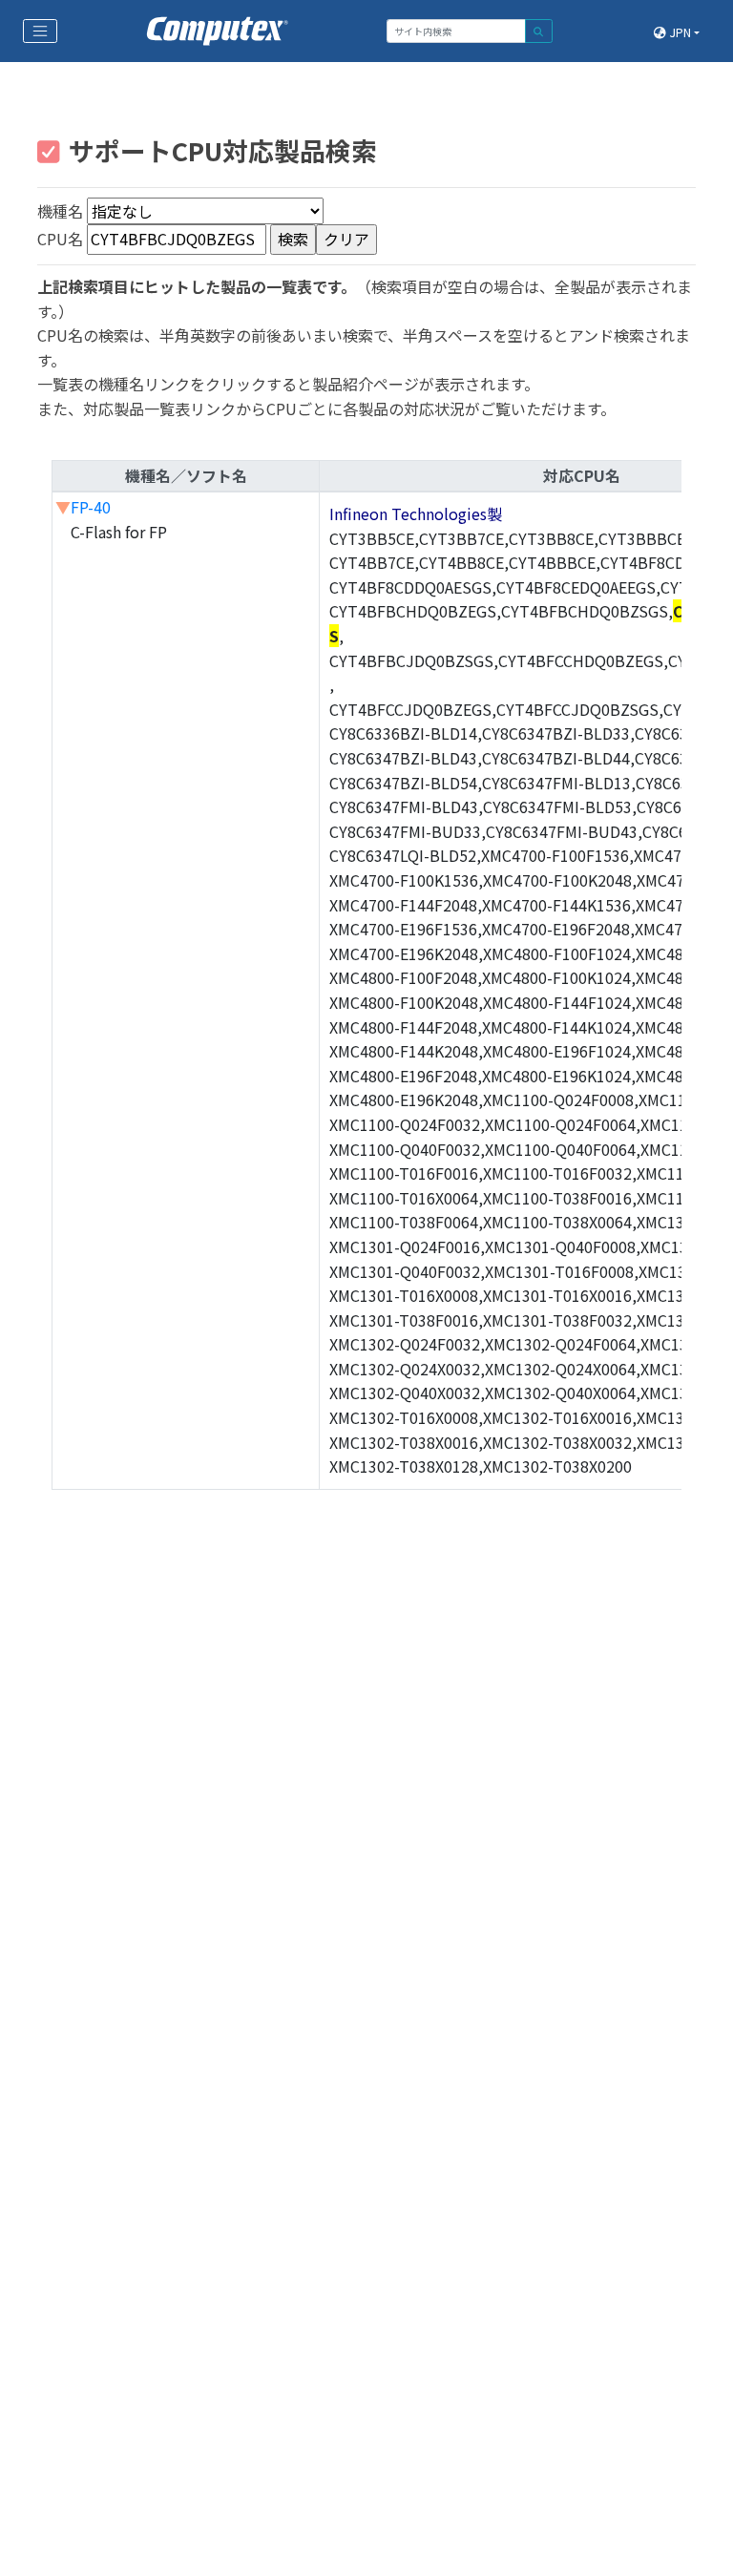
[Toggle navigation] (40, 31)
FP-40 (91, 507)
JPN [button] (679, 32)
